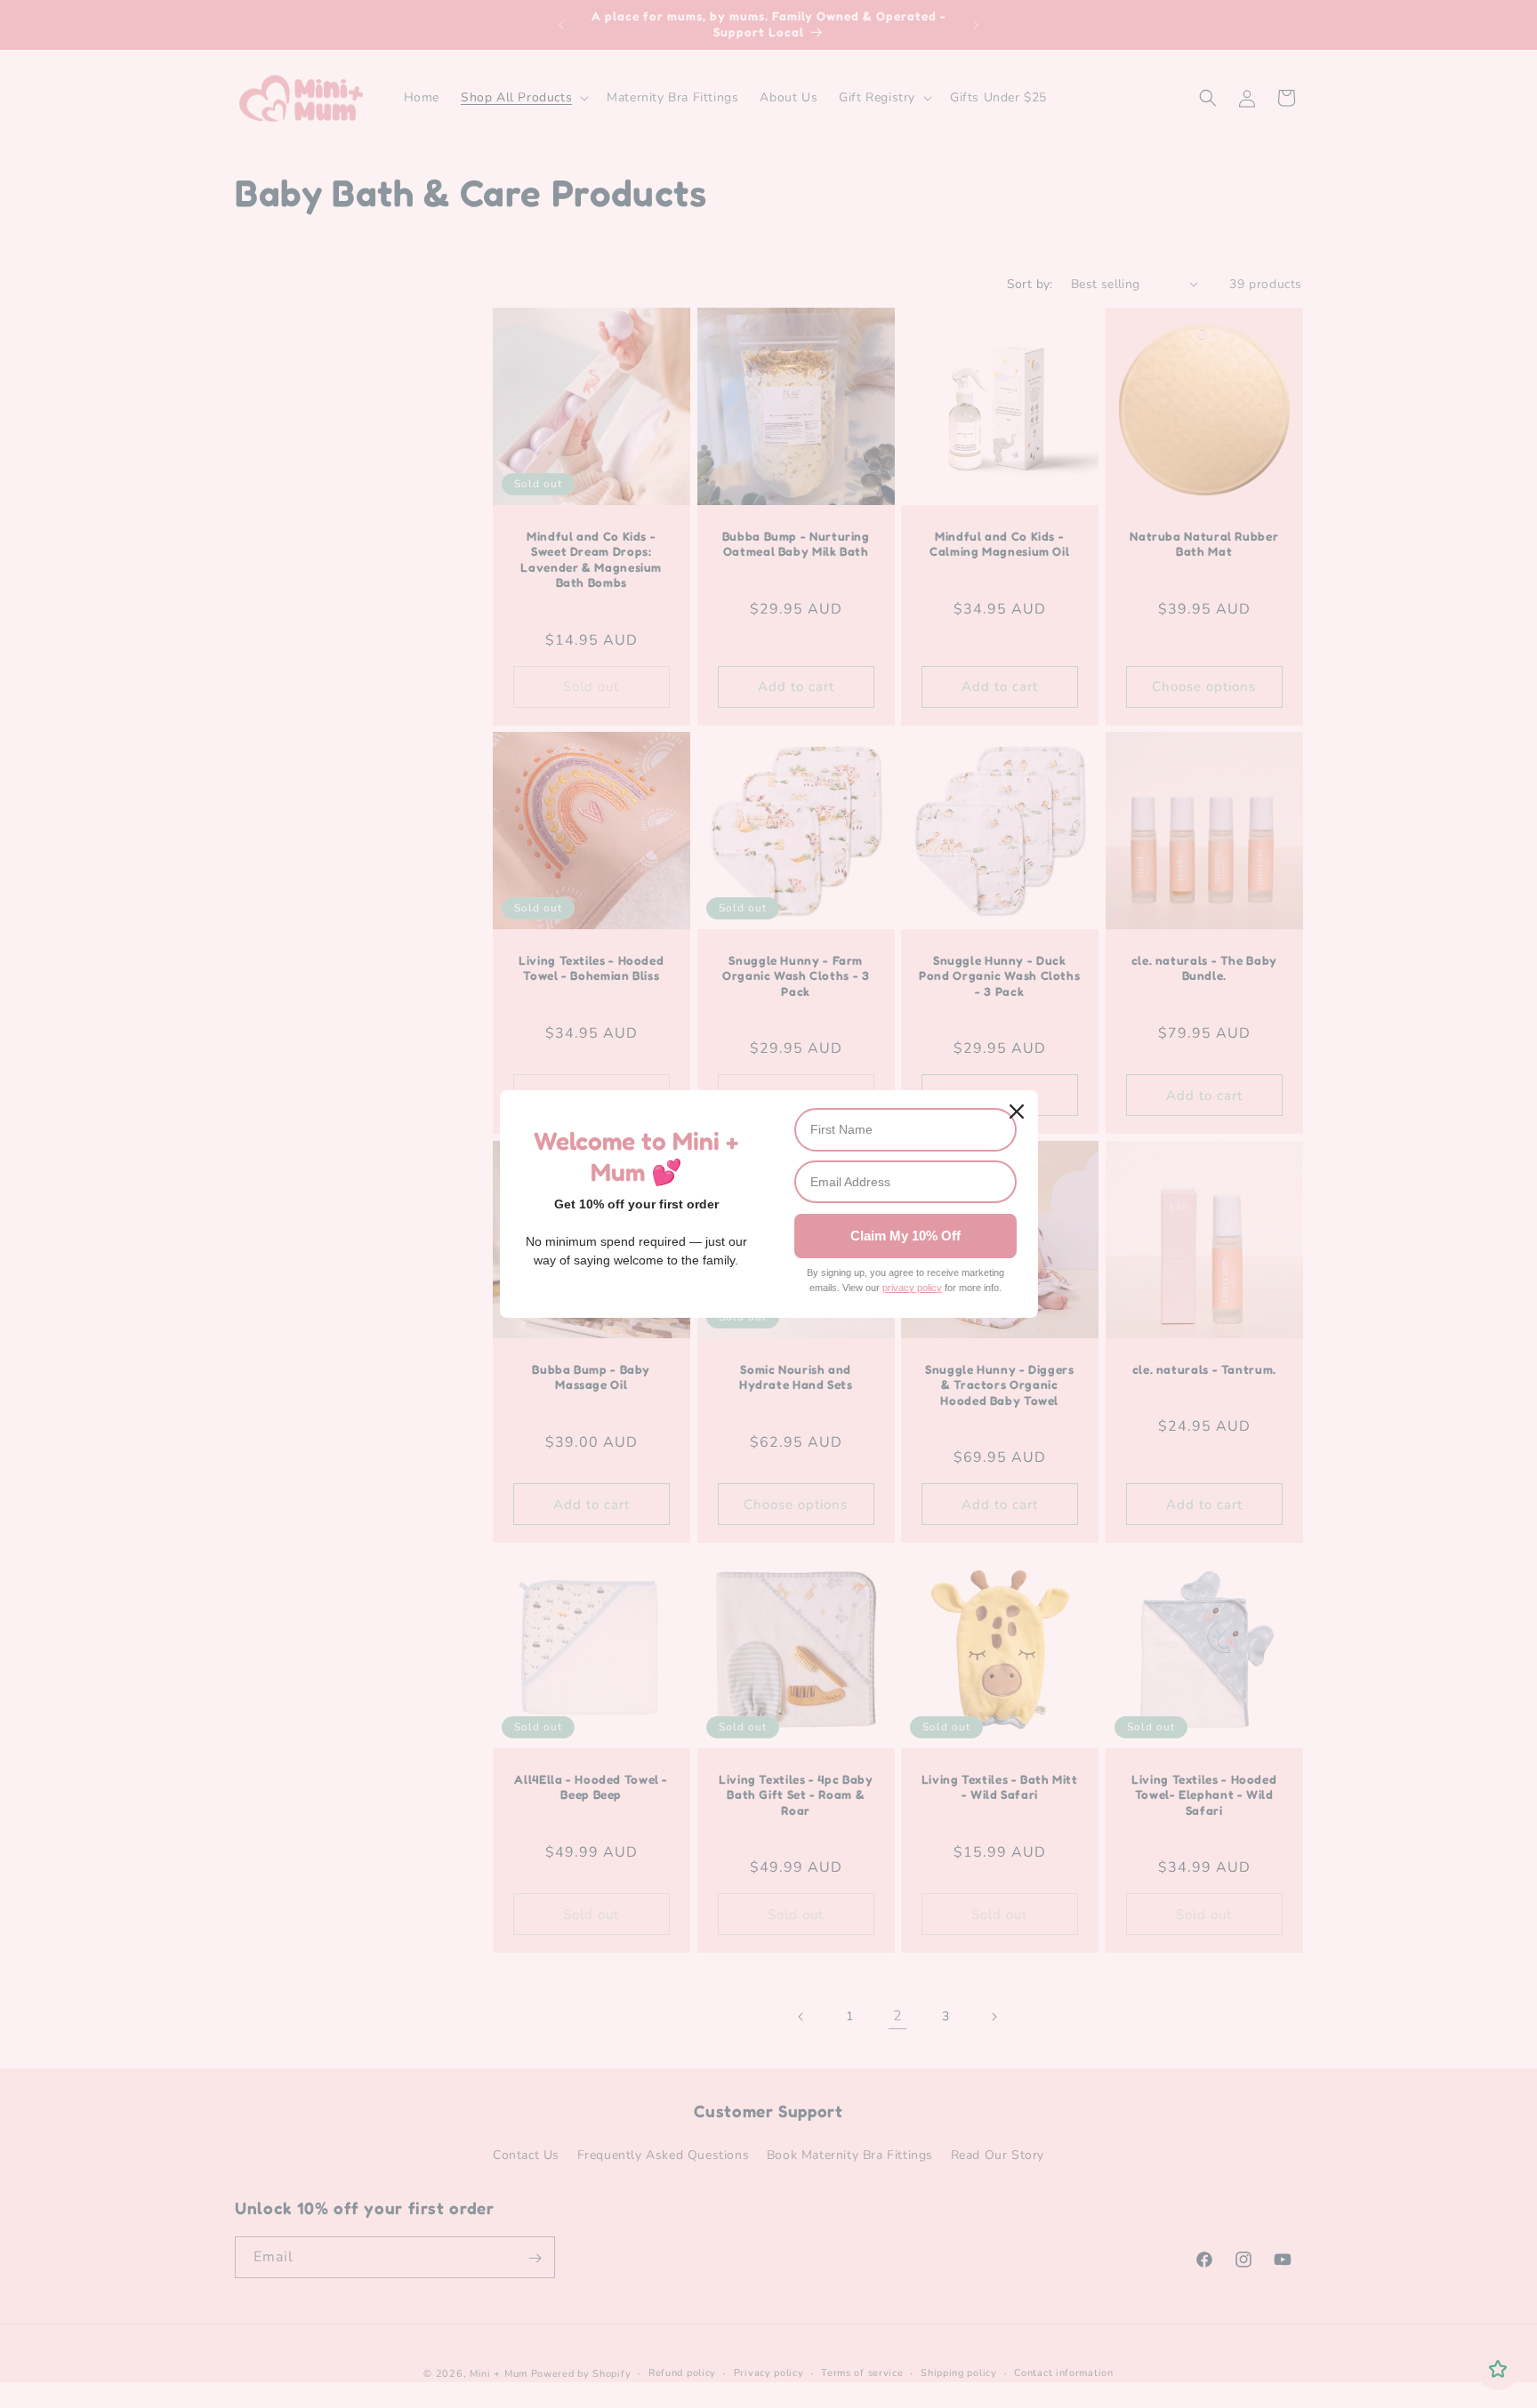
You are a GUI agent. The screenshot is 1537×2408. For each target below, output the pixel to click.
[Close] (1017, 1112)
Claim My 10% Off (905, 1236)
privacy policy (912, 1288)
